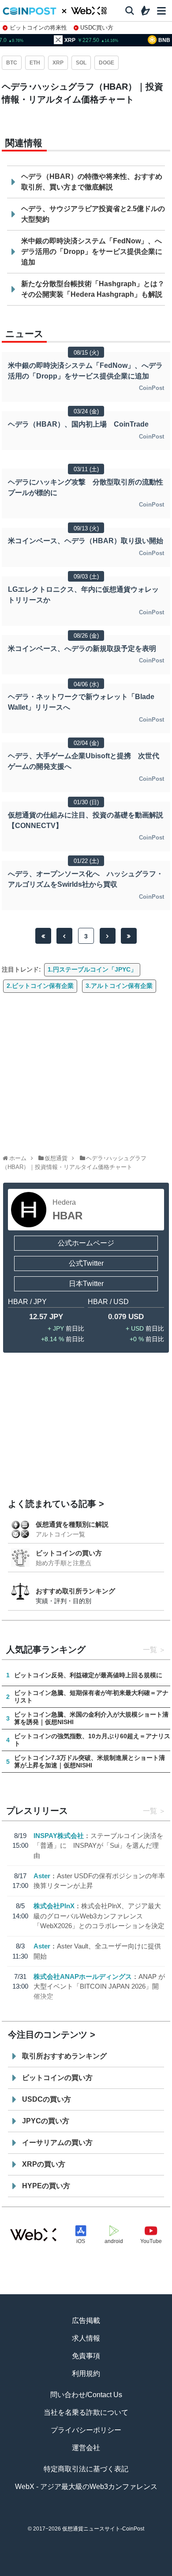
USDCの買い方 (47, 2099)
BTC (12, 63)
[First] (43, 936)
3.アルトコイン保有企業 (119, 986)
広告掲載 (86, 2321)
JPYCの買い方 (46, 2121)
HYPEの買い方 (46, 2186)
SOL (81, 63)
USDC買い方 (97, 28)
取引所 (119, 2572)
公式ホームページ (86, 1243)
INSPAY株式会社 (59, 1836)
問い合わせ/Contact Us (86, 2395)
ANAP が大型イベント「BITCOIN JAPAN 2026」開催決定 (99, 1986)
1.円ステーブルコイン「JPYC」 (92, 969)
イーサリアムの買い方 (57, 2143)
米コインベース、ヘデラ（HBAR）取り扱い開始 (86, 541)
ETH (35, 63)
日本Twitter (86, 1284)
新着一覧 (53, 2572)
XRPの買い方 (44, 2164)
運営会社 (86, 2448)
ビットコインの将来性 (38, 28)
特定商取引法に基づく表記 (86, 2469)
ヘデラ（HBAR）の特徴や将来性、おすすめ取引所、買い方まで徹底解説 (92, 182)
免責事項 (86, 2356)
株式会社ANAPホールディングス (83, 1976)
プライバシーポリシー (86, 2430)
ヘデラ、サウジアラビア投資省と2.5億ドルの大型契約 (93, 214)
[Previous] (64, 936)
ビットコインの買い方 (69, 1553)
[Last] (129, 936)
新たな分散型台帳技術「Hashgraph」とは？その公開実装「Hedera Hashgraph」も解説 (93, 289)
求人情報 (86, 2338)
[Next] (108, 936)
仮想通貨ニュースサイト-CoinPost (103, 2529)
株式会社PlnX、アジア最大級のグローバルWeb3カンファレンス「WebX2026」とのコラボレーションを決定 (99, 1916)
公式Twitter (86, 1263)
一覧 (150, 1650)
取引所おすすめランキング (64, 2056)
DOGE (107, 63)
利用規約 (86, 2374)
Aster (42, 1876)
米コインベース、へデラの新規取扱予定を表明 (82, 649)
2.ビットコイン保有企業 (40, 986)
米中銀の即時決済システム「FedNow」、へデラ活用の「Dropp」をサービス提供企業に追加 (92, 252)
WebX (152, 2572)
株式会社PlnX (54, 1906)
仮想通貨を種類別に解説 (72, 1524)
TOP (20, 2572)
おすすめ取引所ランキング (75, 1591)
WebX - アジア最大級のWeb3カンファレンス (86, 2487)
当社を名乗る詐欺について (86, 2412)
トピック (86, 2572)
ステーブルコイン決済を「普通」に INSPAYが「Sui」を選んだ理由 (98, 1846)
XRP (58, 63)
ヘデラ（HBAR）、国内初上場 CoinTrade (78, 424)
